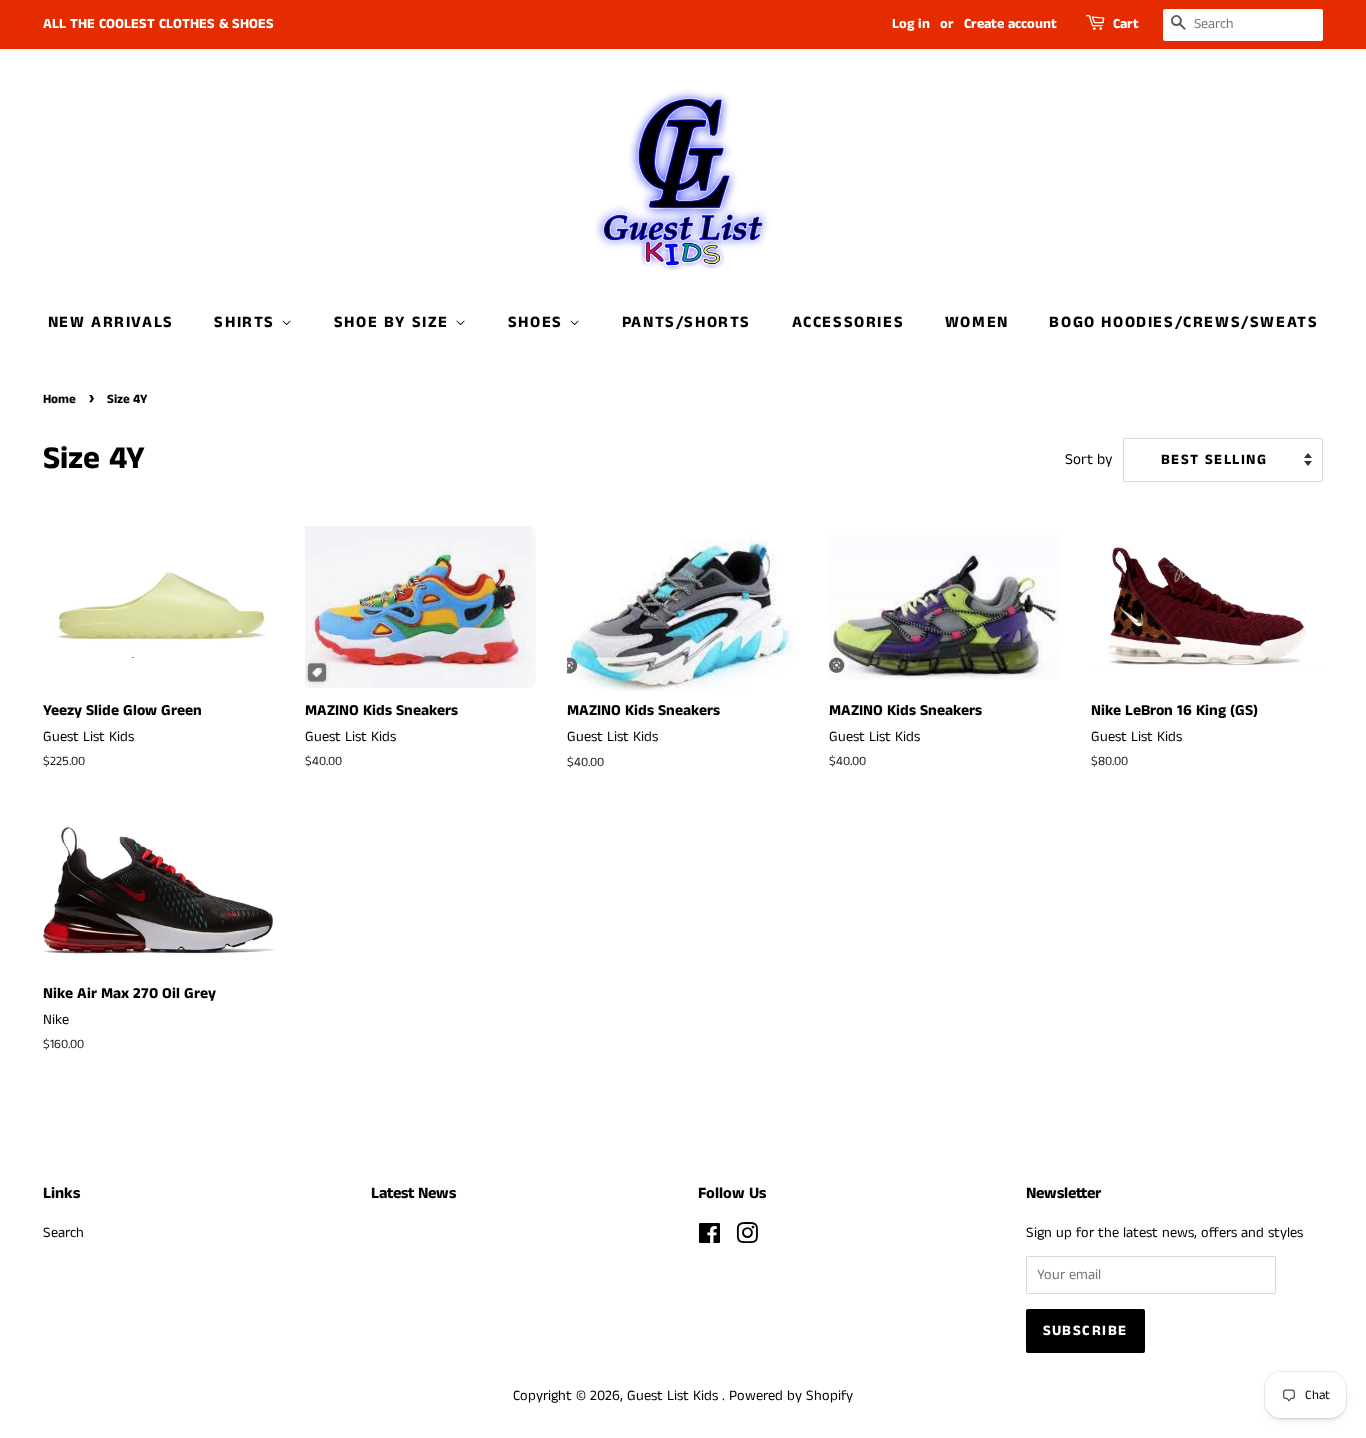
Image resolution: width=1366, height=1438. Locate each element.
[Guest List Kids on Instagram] (747, 1238)
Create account (1010, 24)
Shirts (247, 322)
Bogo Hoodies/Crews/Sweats (1183, 322)
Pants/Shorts (686, 322)
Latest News (413, 1193)
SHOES (538, 322)
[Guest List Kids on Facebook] (709, 1238)
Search (63, 1233)
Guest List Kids (674, 1396)
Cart (1126, 24)
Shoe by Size (394, 322)
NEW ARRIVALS (111, 322)
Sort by (1089, 460)
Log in (911, 24)
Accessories (848, 322)
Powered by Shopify (791, 1396)
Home (59, 399)
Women (977, 322)
